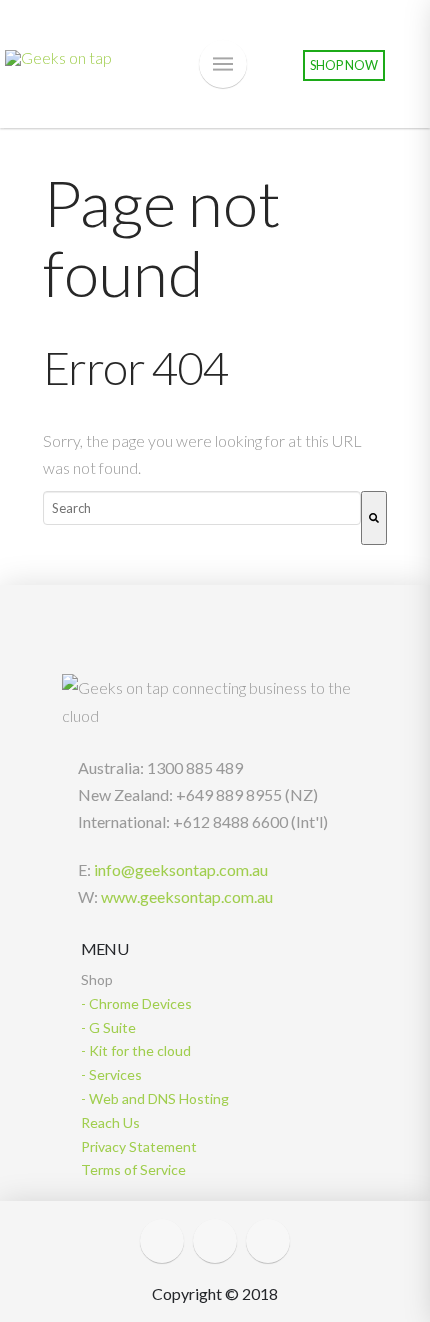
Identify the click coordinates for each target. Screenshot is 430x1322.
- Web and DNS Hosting (155, 1098)
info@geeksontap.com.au (179, 869)
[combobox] (202, 508)
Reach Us (110, 1122)
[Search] (374, 518)
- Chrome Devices (136, 1003)
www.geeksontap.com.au (185, 896)
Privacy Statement (139, 1146)
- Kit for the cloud (136, 1050)
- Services (111, 1074)
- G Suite (108, 1027)
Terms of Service (133, 1169)
